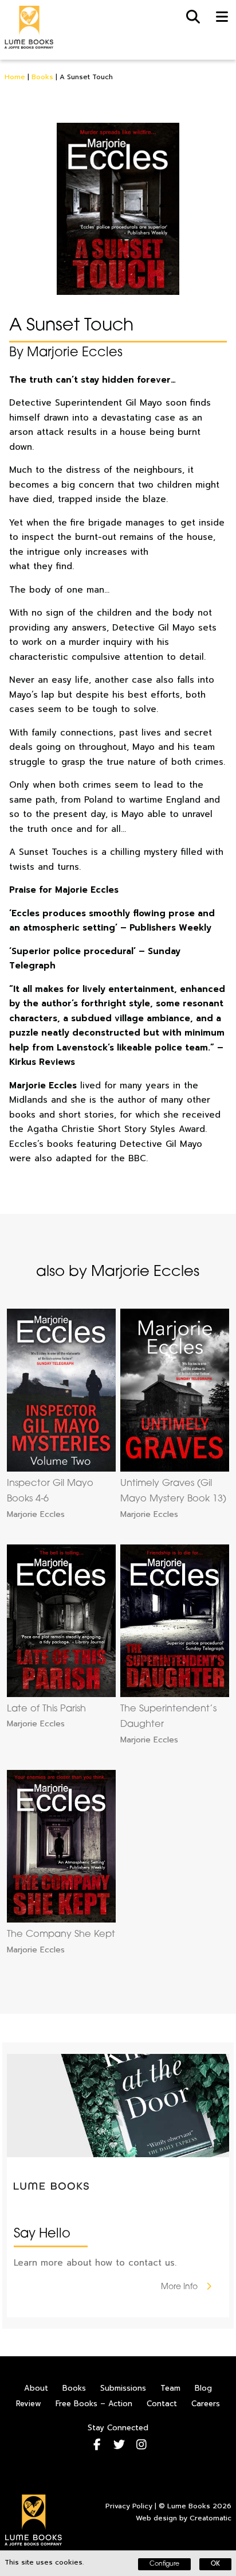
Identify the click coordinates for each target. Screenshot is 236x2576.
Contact (162, 2404)
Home (15, 77)
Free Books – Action (94, 2404)
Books (42, 77)
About (36, 2388)
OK (215, 2564)
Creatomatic (211, 2518)
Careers (206, 2404)
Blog (203, 2388)
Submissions (123, 2388)
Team (170, 2388)
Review (29, 2404)
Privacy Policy (129, 2506)
